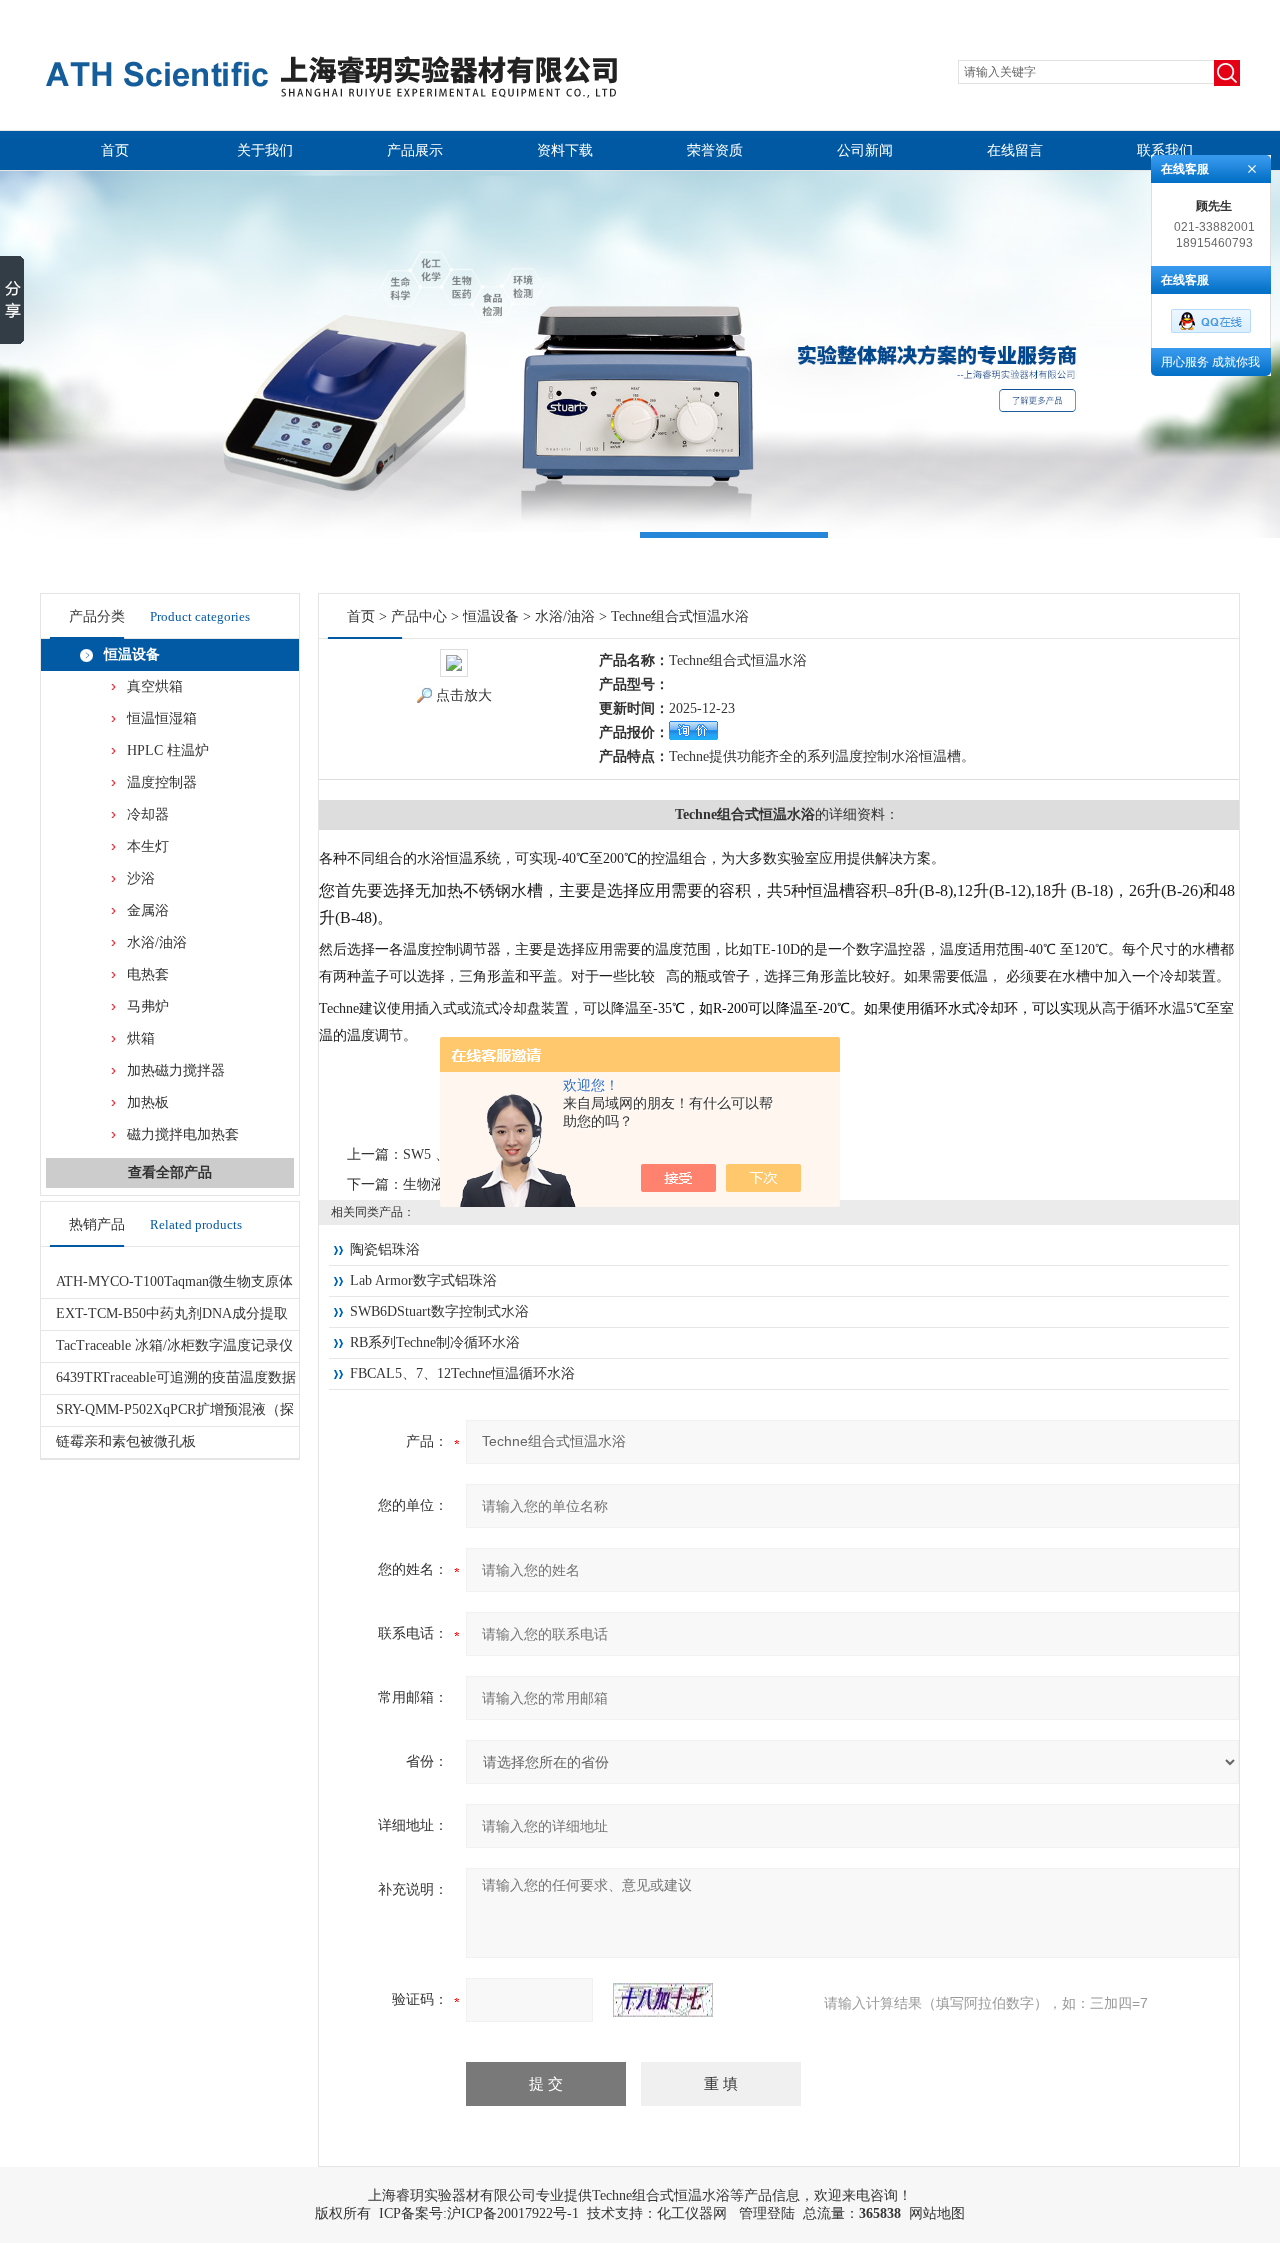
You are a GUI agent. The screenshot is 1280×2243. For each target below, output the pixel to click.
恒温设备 (132, 654)
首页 (115, 150)
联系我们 (1165, 150)
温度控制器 (162, 782)
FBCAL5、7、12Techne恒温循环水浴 (462, 1373)
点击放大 (464, 695)
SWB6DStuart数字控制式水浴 (439, 1311)
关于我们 (265, 150)
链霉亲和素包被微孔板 (126, 1441)
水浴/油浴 (157, 942)
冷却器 (148, 814)
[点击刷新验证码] (663, 2000)
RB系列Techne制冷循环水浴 (435, 1342)
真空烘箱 (155, 686)
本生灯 (148, 846)
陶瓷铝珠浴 (385, 1249)
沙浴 (141, 878)
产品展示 (415, 150)
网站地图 (937, 2213)
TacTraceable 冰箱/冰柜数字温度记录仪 (174, 1345)
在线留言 (1015, 150)
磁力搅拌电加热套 (183, 1134)
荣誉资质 (715, 150)
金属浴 (148, 910)
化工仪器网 (692, 2213)
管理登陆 (767, 2213)
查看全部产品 (170, 1172)
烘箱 (141, 1038)
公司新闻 (865, 150)
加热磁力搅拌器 (176, 1070)
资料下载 (565, 150)
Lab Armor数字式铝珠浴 (423, 1280)
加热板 (148, 1102)
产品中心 (419, 616)
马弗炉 (148, 1006)
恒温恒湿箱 (162, 718)
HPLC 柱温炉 (168, 750)
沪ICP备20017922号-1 (513, 2213)
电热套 (148, 974)
